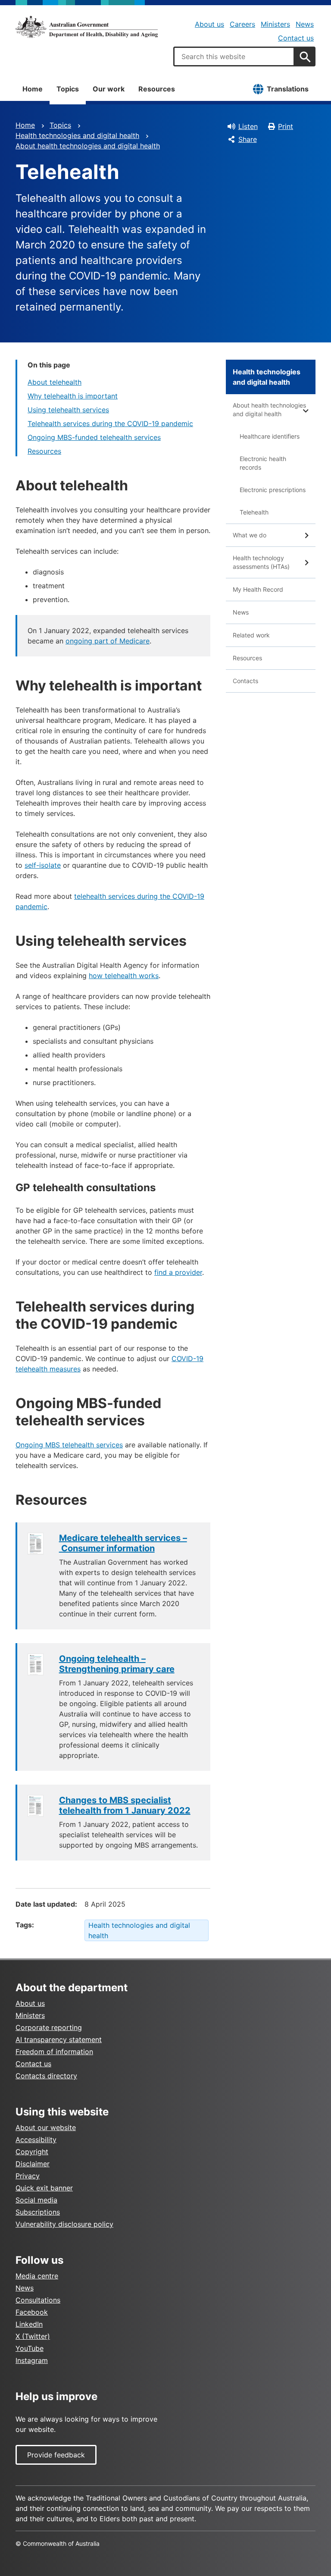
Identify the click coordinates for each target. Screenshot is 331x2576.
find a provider (178, 1272)
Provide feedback (56, 2455)
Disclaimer (33, 2164)
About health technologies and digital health (88, 146)
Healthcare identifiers (270, 436)
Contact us (296, 38)
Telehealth (254, 512)
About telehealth (55, 382)
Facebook (32, 2312)
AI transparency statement (59, 2039)
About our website (46, 2127)
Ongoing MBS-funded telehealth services (94, 437)
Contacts (245, 681)
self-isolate (43, 865)
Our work (109, 89)
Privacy (28, 2176)
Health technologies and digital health (77, 135)
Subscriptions (38, 2212)
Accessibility (36, 2140)
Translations (288, 89)
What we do (250, 535)
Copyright (32, 2152)
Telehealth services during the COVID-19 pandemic (110, 424)
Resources (157, 89)
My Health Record (258, 589)
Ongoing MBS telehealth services (69, 1445)
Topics (68, 89)
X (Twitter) (33, 2336)
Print (286, 126)
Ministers (275, 24)
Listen (248, 126)
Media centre (37, 2276)
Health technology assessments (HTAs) (261, 562)
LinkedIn (29, 2324)
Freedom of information (54, 2052)
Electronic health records (263, 463)
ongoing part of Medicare (108, 641)
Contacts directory (46, 2076)
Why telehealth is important (73, 396)
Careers (242, 24)
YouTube (30, 2348)
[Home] (87, 27)
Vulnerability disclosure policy (64, 2224)
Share (248, 139)
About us (209, 24)
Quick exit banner (44, 2188)
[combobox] (234, 56)
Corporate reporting (49, 2027)
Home (33, 89)
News (305, 24)
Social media (36, 2200)
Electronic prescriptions (273, 490)
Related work (251, 635)
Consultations (38, 2300)
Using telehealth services (68, 410)
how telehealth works (124, 976)
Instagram (32, 2360)
